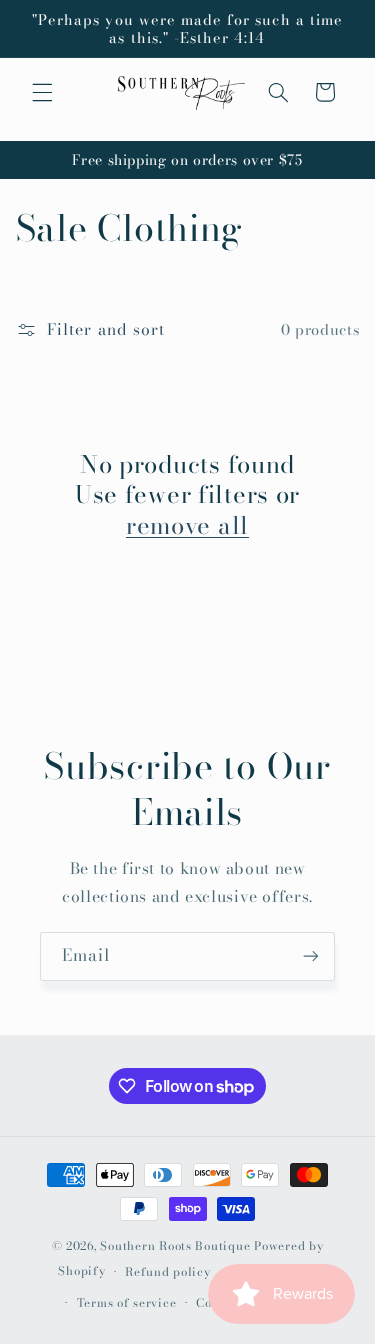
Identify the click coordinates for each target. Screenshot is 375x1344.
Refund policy (168, 1272)
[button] (42, 92)
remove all (187, 526)
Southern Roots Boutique (175, 1246)
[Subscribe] (311, 956)
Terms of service (127, 1303)
